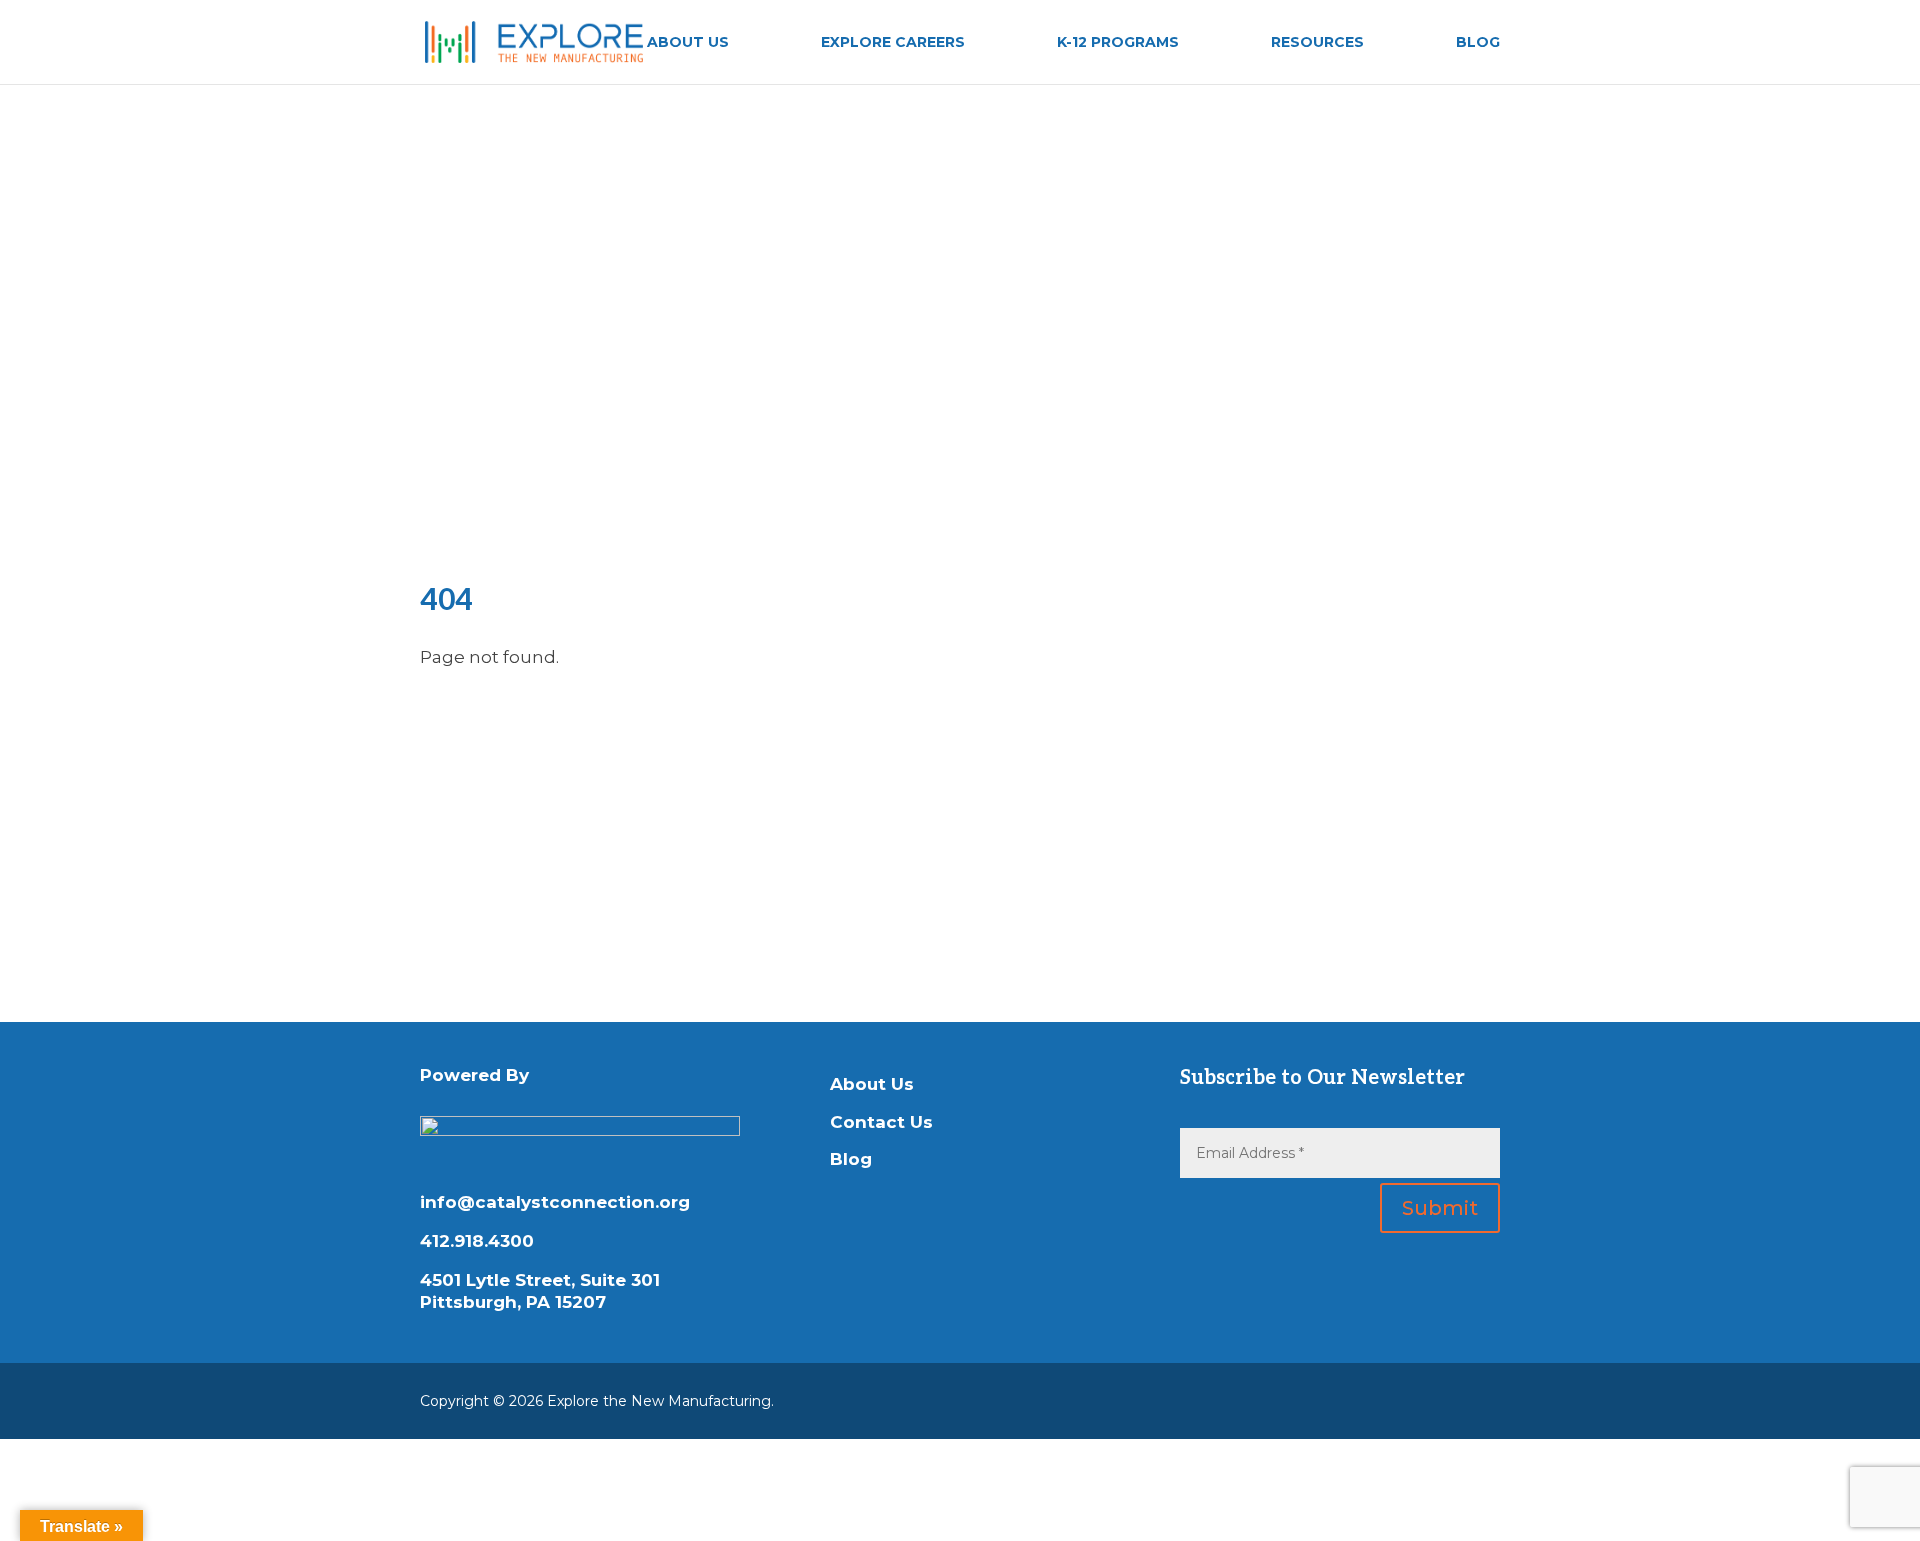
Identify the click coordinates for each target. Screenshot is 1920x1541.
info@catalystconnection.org (555, 1202)
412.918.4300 (477, 1241)
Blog (851, 1159)
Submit (1440, 1208)
